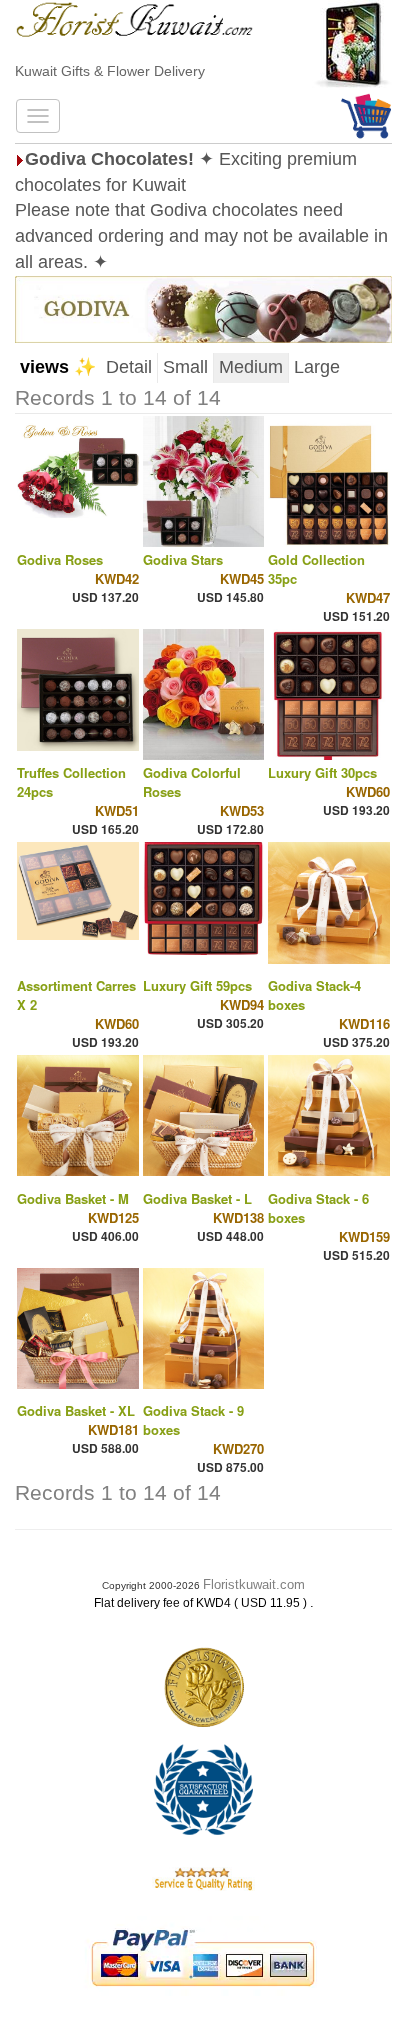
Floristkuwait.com (254, 1584)
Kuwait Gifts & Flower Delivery (110, 71)
